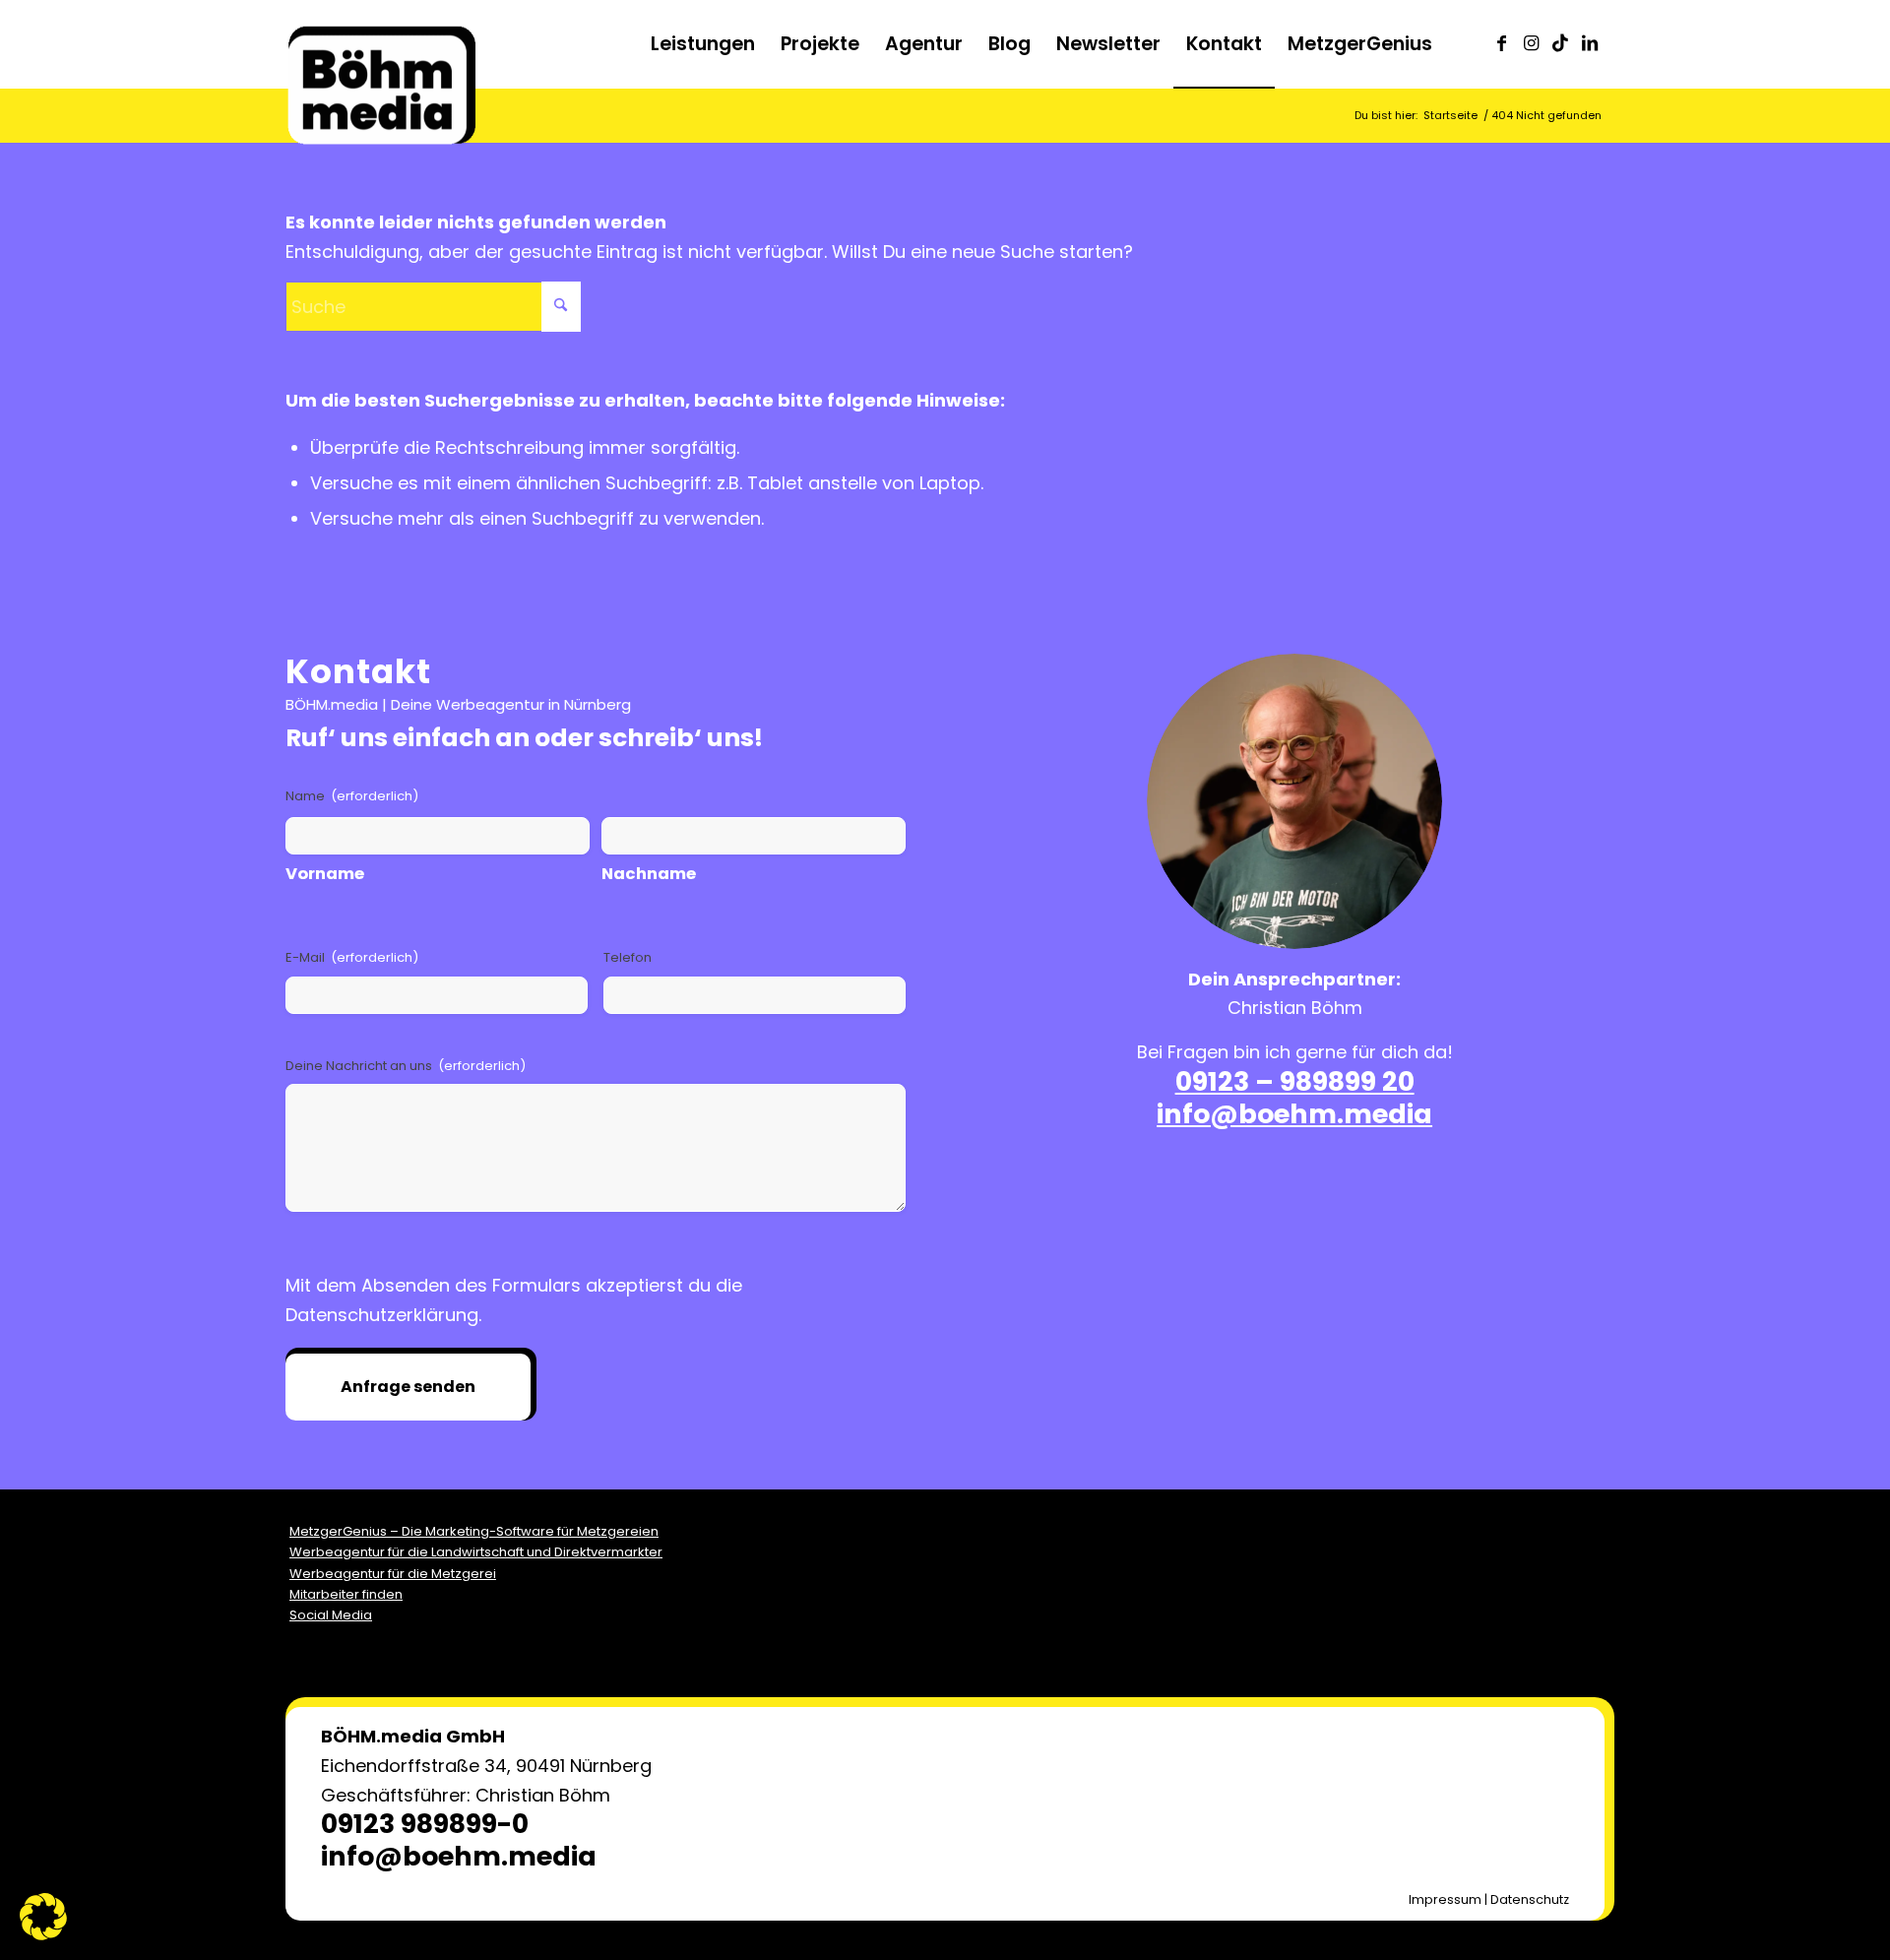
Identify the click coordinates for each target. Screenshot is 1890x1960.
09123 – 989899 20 (1295, 1081)
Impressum (1445, 1899)
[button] (43, 1917)
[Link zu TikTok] (1560, 43)
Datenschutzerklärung (382, 1315)
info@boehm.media (1294, 1114)
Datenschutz (1530, 1899)
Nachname (649, 874)
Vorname (325, 874)
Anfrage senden (408, 1387)
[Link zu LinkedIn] (1590, 43)
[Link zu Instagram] (1531, 43)
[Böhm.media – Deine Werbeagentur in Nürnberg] (381, 64)
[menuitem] (703, 44)
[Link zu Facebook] (1501, 43)
